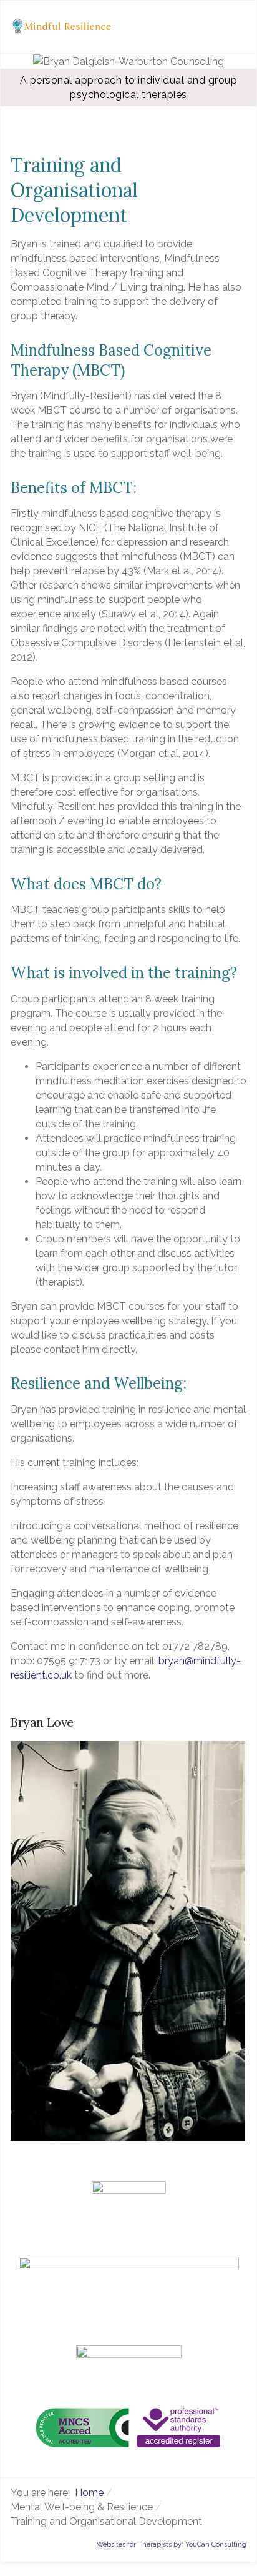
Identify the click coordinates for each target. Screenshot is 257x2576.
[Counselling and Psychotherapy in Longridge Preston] (65, 26)
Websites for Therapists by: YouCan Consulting (172, 2544)
